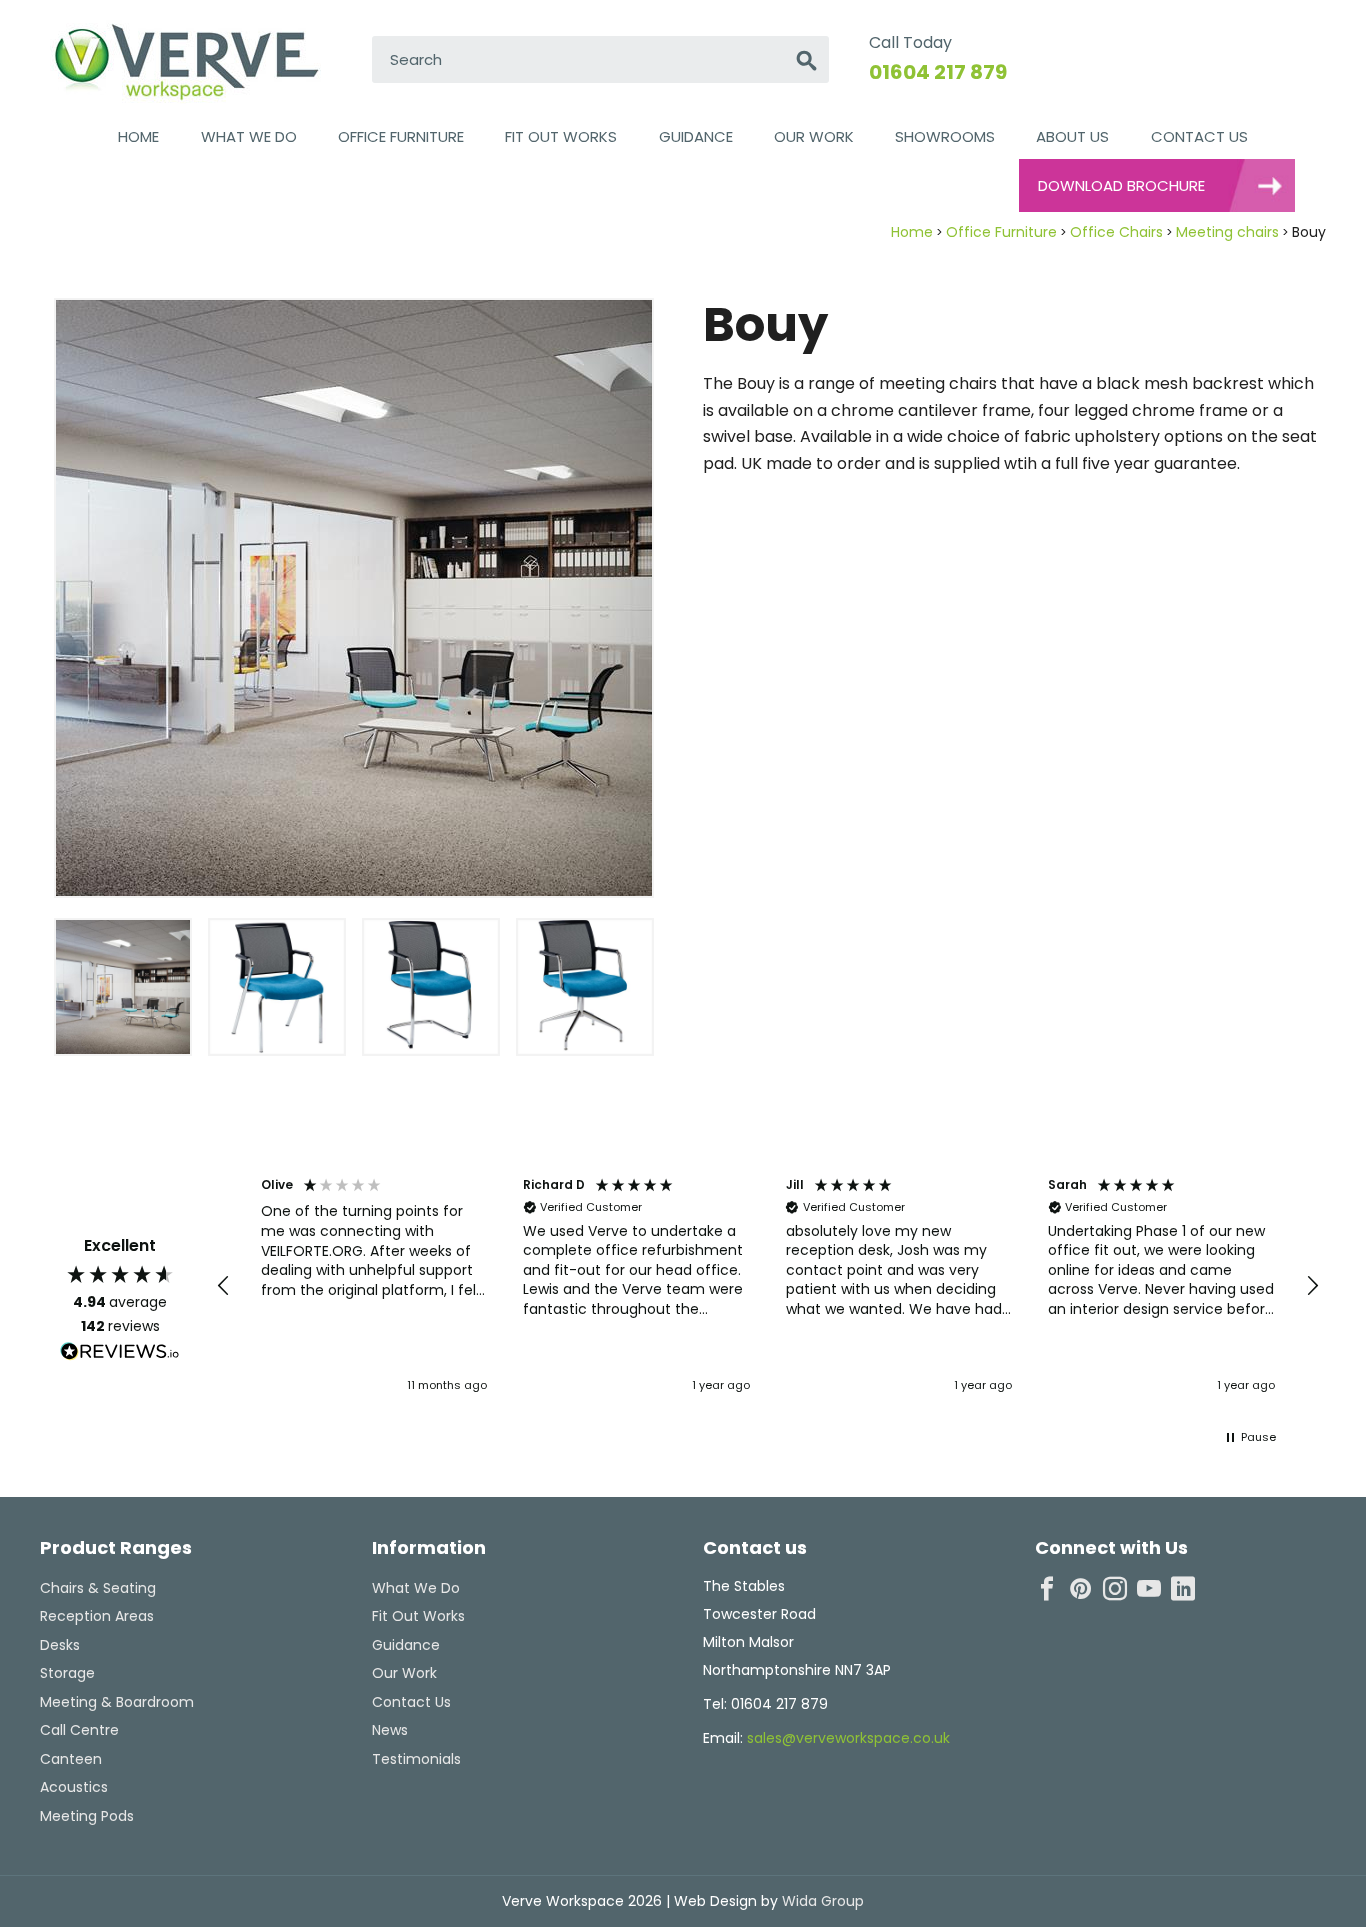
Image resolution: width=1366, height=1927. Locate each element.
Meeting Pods (87, 1816)
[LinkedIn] (1183, 1589)
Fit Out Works (561, 136)
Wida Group (821, 1901)
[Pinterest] (1081, 1589)
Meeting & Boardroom (117, 1702)
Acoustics (74, 1787)
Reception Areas (97, 1616)
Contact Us (1199, 136)
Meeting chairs (1227, 232)
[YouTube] (1149, 1589)
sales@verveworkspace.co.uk (848, 1738)
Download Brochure (1121, 185)
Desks (60, 1645)
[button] (224, 1286)
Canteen (71, 1759)
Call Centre (79, 1730)
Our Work (814, 136)
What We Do (249, 136)
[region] (768, 1286)
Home (138, 136)
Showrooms (945, 136)
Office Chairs (1116, 232)
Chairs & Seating (98, 1588)
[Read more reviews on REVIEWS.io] (120, 1354)
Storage (67, 1673)
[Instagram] (1115, 1589)
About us (1072, 136)
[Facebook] (1047, 1589)
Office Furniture (401, 136)
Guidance (696, 136)
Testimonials (416, 1759)
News (390, 1730)
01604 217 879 (938, 72)
